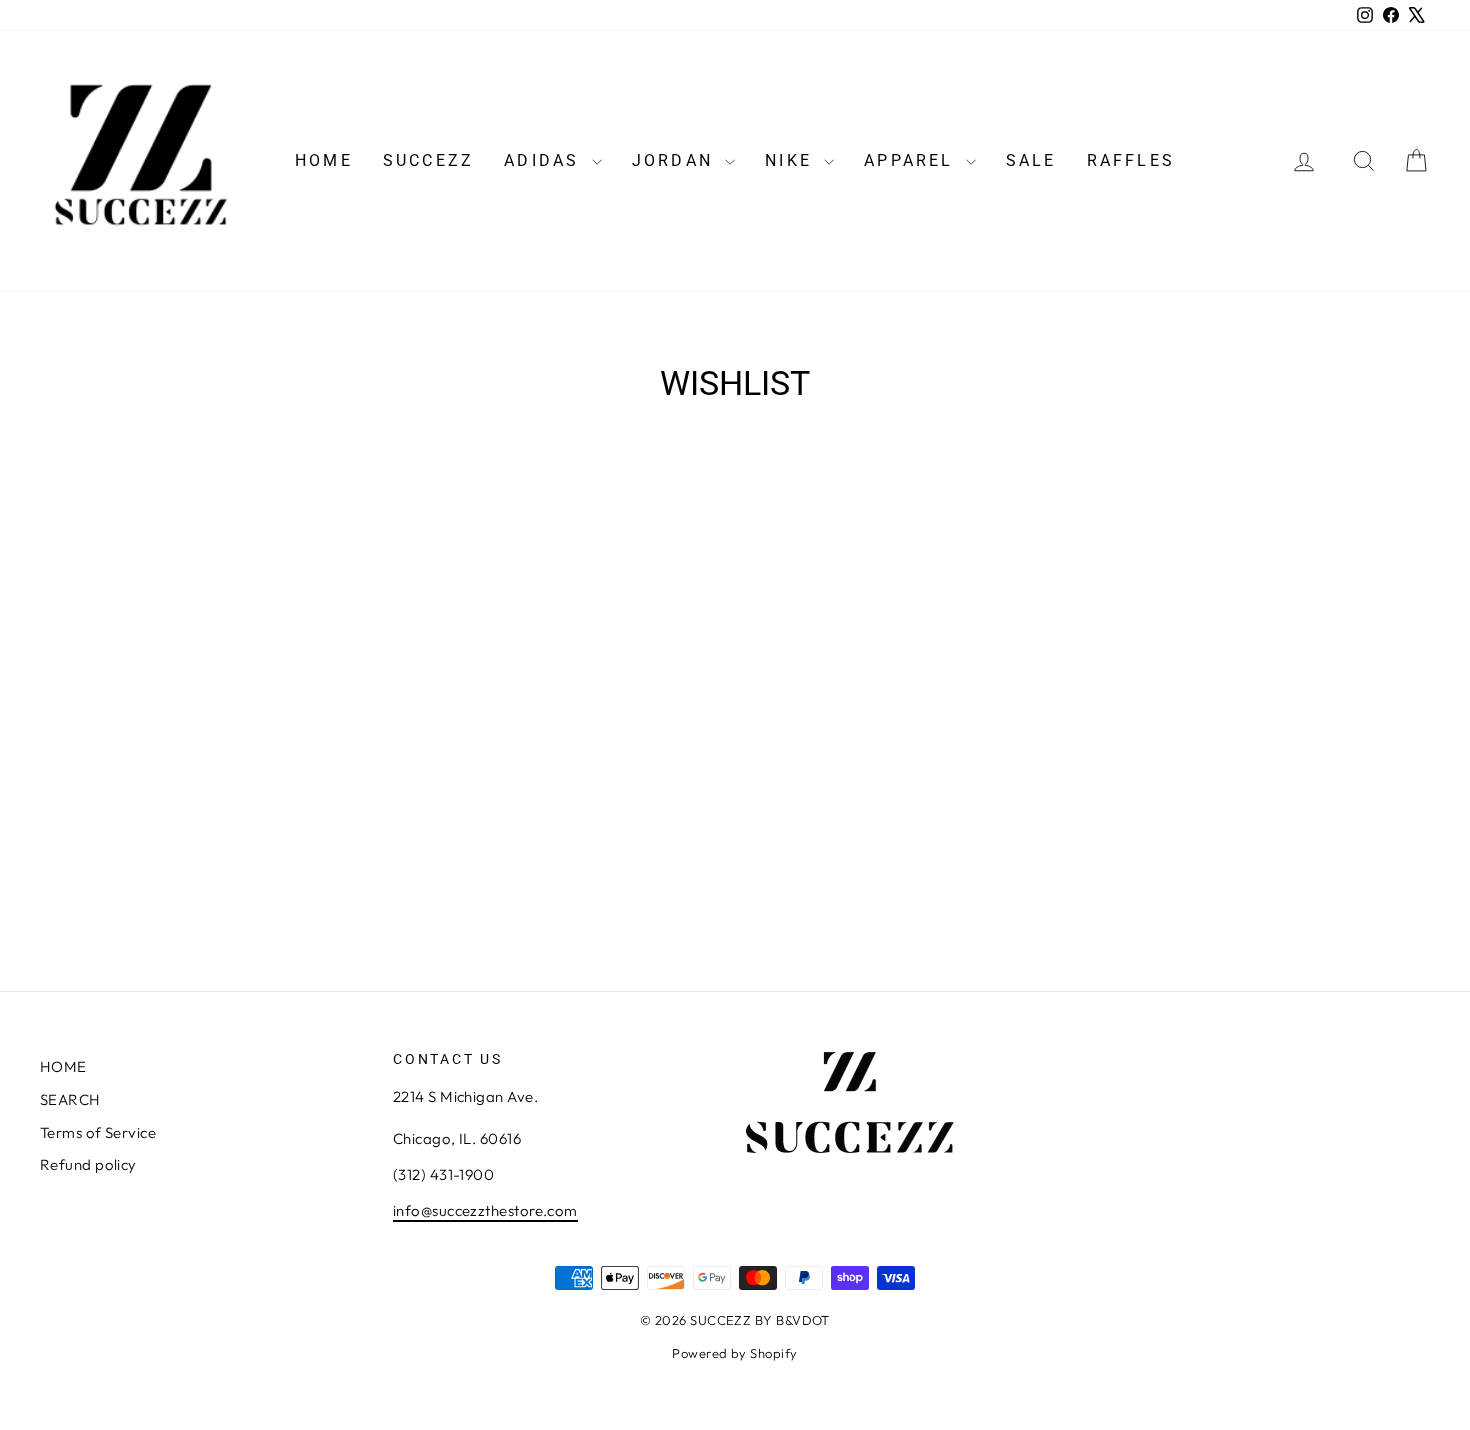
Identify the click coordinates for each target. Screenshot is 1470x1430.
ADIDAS (545, 160)
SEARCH (70, 1099)
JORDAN (676, 160)
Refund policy (88, 1164)
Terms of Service (98, 1132)
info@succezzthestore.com (485, 1210)
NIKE (792, 160)
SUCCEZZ (428, 160)
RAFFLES (1131, 160)
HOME (324, 160)
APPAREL (912, 160)
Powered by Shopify (734, 1353)
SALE (1031, 160)
